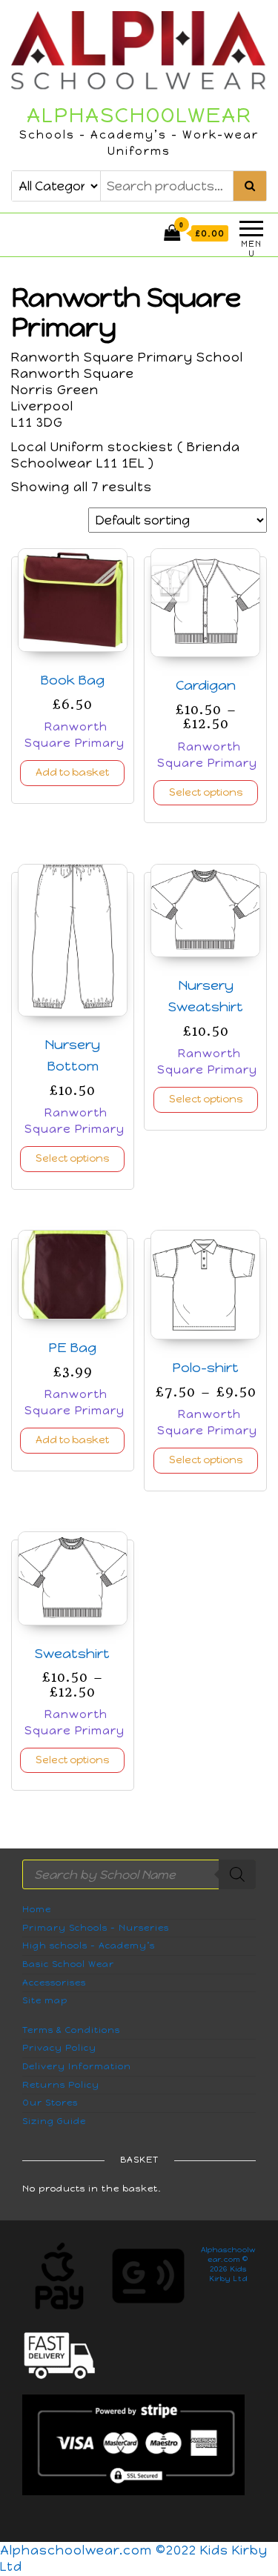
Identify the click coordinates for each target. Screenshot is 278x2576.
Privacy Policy (59, 2048)
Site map (45, 2000)
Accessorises (54, 1983)
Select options (206, 792)
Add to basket (72, 772)
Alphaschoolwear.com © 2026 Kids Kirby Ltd (228, 2264)
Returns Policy (61, 2085)
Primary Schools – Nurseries (96, 1928)
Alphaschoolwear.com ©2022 (100, 2550)
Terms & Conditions (71, 2030)
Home (37, 1909)
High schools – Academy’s (89, 1946)
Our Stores (50, 2103)
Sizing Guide (54, 2121)
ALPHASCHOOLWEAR (139, 115)
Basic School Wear (68, 1964)
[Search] (237, 1874)
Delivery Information (77, 2066)
